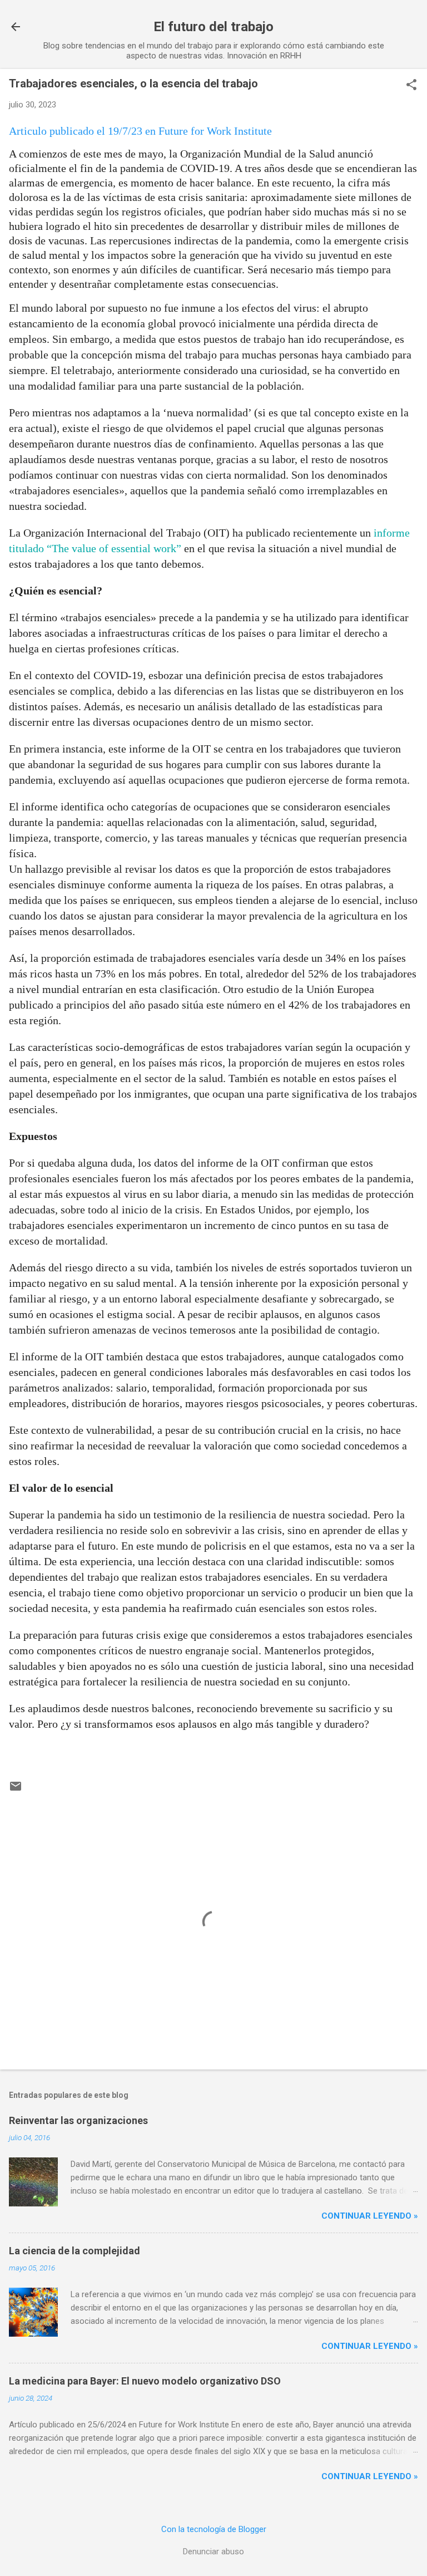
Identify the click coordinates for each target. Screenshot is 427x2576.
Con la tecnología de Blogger (214, 2529)
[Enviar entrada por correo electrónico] (16, 1790)
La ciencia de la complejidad (75, 2251)
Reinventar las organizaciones (78, 2120)
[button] (411, 86)
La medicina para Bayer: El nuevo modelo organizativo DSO (145, 2381)
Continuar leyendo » (370, 2216)
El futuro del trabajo (213, 27)
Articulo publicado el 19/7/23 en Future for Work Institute (140, 131)
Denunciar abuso (213, 2552)
